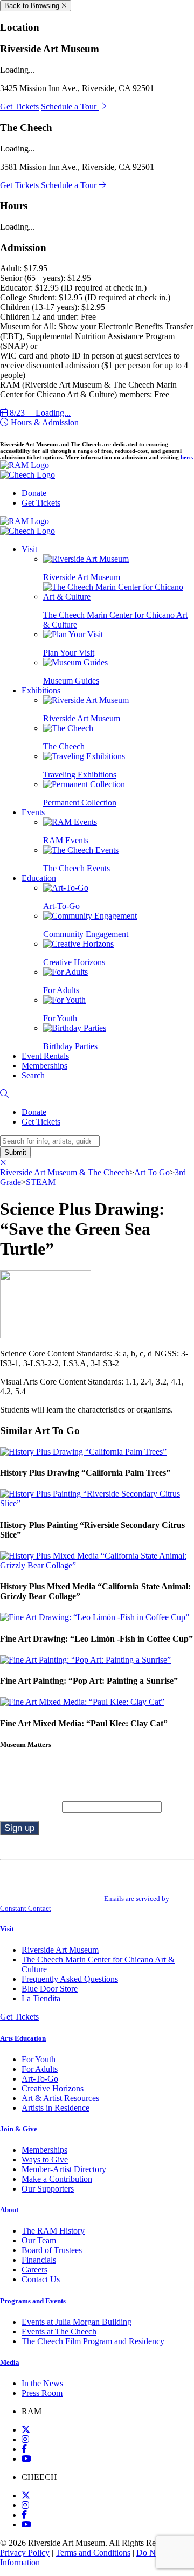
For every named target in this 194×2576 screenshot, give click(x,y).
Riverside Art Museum (60, 1950)
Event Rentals (45, 1056)
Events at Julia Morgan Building (77, 2322)
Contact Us (41, 2279)
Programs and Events (33, 2301)
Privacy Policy (25, 2553)
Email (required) (31, 1806)
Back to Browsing (33, 6)
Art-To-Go (40, 2079)
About (9, 2210)
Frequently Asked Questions (70, 1979)
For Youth (39, 2059)
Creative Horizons (53, 2088)
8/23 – (39, 413)
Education (39, 878)
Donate (34, 493)
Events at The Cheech (59, 2332)
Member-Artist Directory (64, 2169)
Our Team (39, 2240)
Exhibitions (41, 690)
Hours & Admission (44, 422)
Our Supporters (48, 2189)
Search (33, 1075)
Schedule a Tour (70, 106)
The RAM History (53, 2231)
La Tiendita (41, 1998)
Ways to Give (45, 2160)
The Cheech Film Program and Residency (93, 2341)
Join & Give (19, 2129)
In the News (42, 2383)
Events (33, 812)
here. (187, 457)
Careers (34, 2270)
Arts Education (23, 2038)
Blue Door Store (50, 1989)
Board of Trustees (52, 2250)
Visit (29, 549)
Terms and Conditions (93, 2553)
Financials (39, 2260)
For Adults (40, 2069)
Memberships (44, 1066)
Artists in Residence (56, 2108)
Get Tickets (19, 106)
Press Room (42, 2393)
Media (10, 2362)
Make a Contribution (57, 2179)
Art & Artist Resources (60, 2098)
